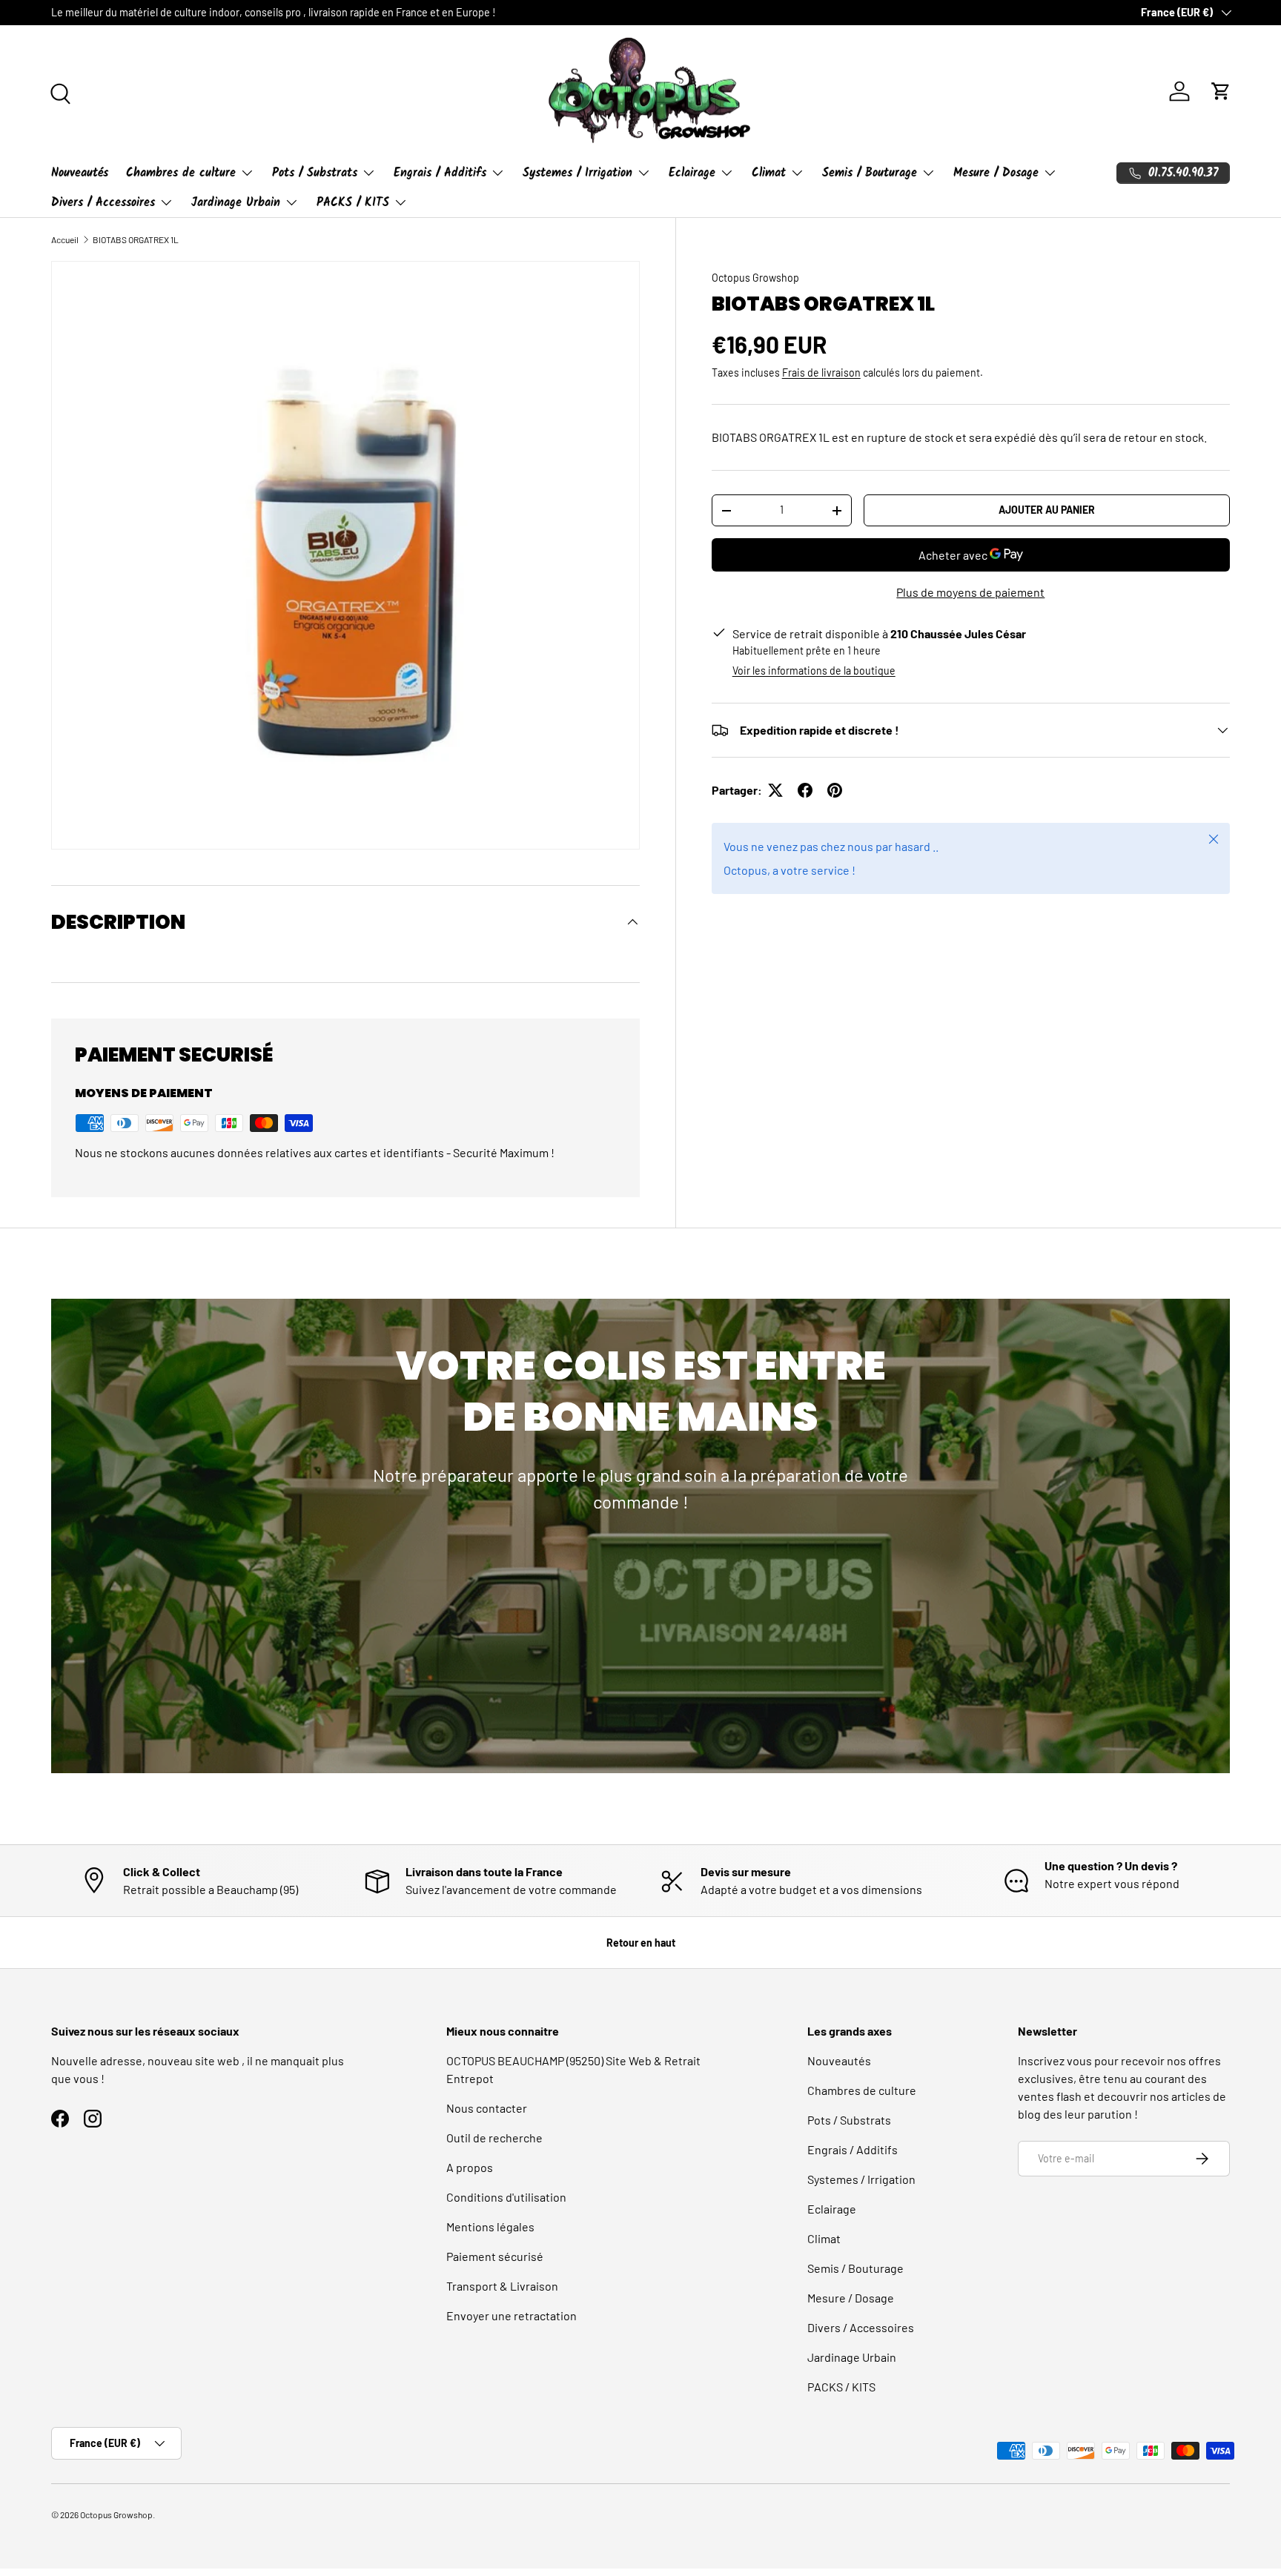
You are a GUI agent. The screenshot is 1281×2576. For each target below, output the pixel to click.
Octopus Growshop (755, 278)
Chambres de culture (181, 173)
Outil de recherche (494, 2138)
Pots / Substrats (315, 173)
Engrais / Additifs (440, 173)
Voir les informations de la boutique (814, 671)
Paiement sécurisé (495, 2256)
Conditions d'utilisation (506, 2197)
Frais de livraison (821, 373)
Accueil (65, 239)
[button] (1221, 91)
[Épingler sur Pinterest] (835, 790)
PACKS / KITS (353, 203)
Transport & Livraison (502, 2286)
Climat (769, 173)
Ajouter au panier (1047, 510)
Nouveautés (80, 173)
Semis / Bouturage (870, 173)
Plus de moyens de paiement (970, 592)
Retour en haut (641, 1943)
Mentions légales (490, 2226)
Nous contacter (487, 2108)
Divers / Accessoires (103, 203)
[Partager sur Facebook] (805, 790)
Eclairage (692, 173)
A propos (470, 2167)
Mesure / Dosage (996, 173)
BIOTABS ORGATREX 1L (136, 239)
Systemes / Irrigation (577, 173)
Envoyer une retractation (512, 2315)
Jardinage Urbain (236, 203)
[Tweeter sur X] (775, 790)
